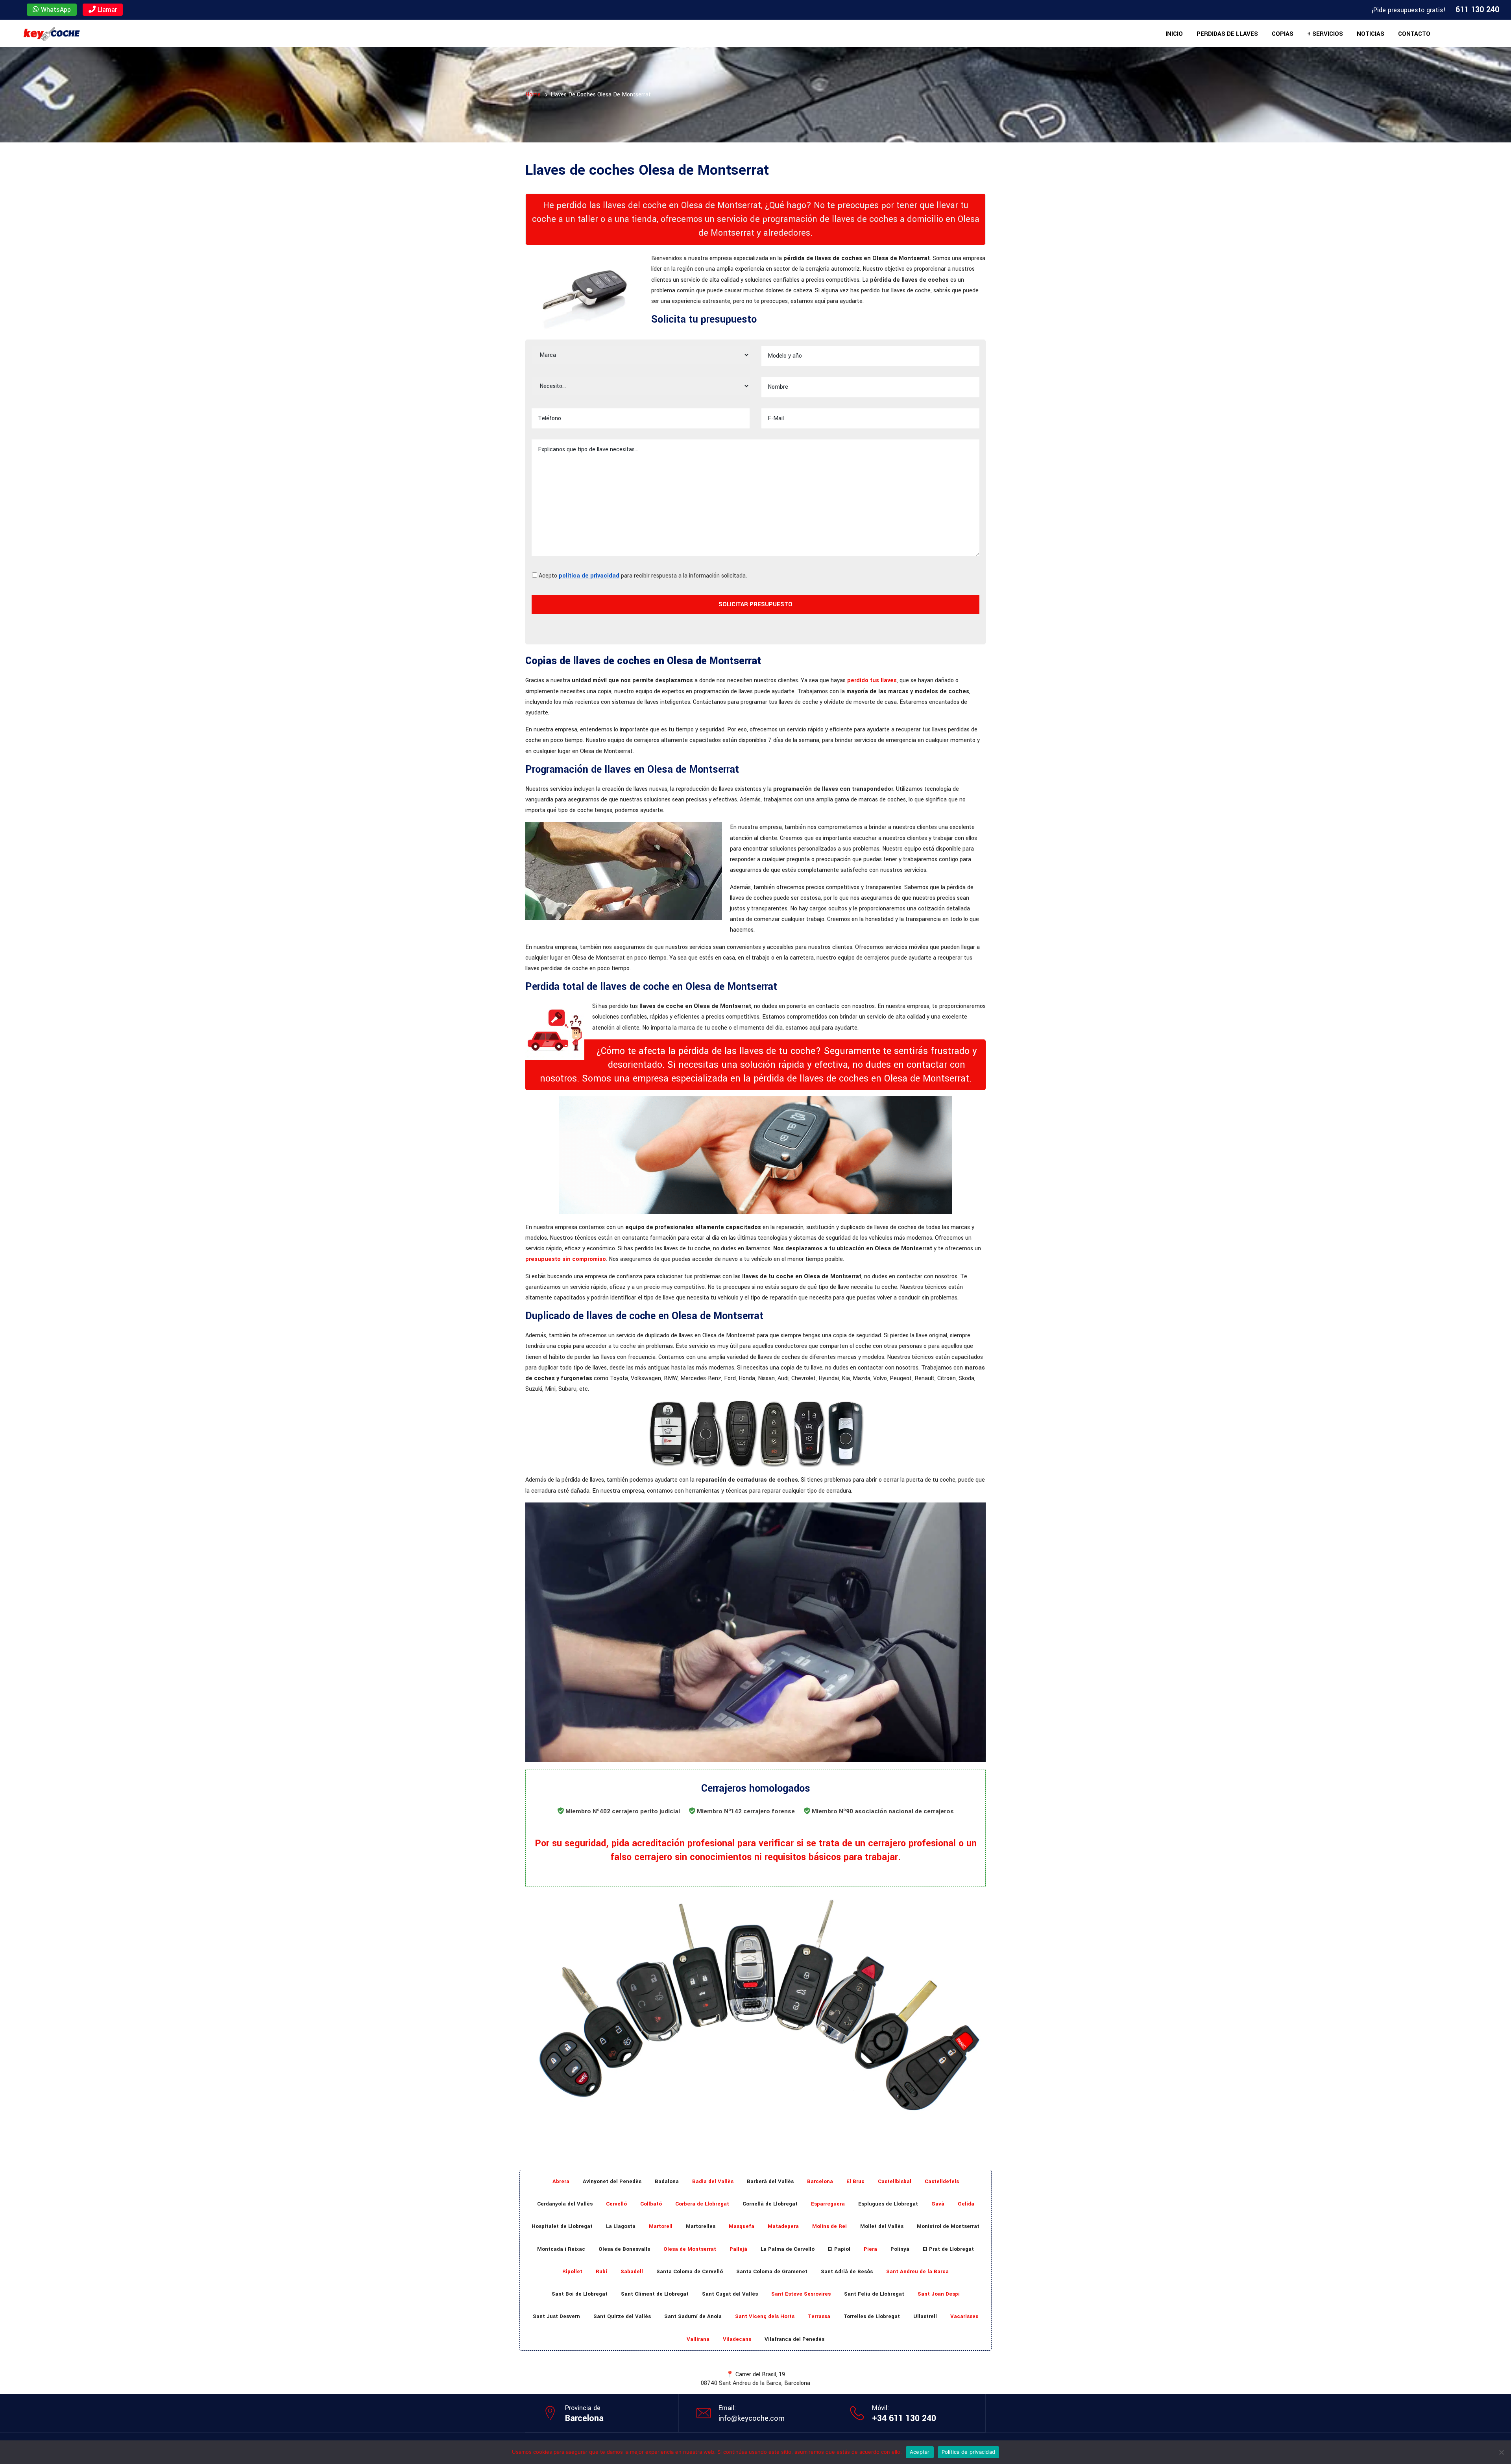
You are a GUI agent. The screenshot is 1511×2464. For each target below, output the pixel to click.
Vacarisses (964, 2316)
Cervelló (616, 2204)
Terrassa (819, 2316)
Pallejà (738, 2249)
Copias (1283, 34)
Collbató (651, 2204)
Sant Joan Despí (939, 2294)
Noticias (1371, 34)
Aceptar (920, 2452)
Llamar (106, 10)
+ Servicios (1325, 34)
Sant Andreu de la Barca (917, 2271)
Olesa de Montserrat (690, 2249)
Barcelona (820, 2181)
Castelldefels (942, 2181)
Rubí (601, 2271)
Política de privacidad (969, 2452)
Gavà (938, 2204)
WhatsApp (55, 10)
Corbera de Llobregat (702, 2204)
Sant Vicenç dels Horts (765, 2316)
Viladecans (737, 2339)
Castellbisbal (895, 2181)
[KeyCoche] (51, 33)
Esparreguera (828, 2204)
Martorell (661, 2226)
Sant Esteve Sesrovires (801, 2294)
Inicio (1174, 34)
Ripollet (572, 2271)
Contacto (1414, 34)
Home (533, 95)
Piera (870, 2249)
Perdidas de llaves (1227, 34)
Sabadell (632, 2271)
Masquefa (742, 2226)
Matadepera (783, 2226)
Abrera (561, 2181)
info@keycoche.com (752, 2418)
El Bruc (855, 2181)
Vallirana (698, 2339)
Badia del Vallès (713, 2181)
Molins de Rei (829, 2226)
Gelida (966, 2204)
